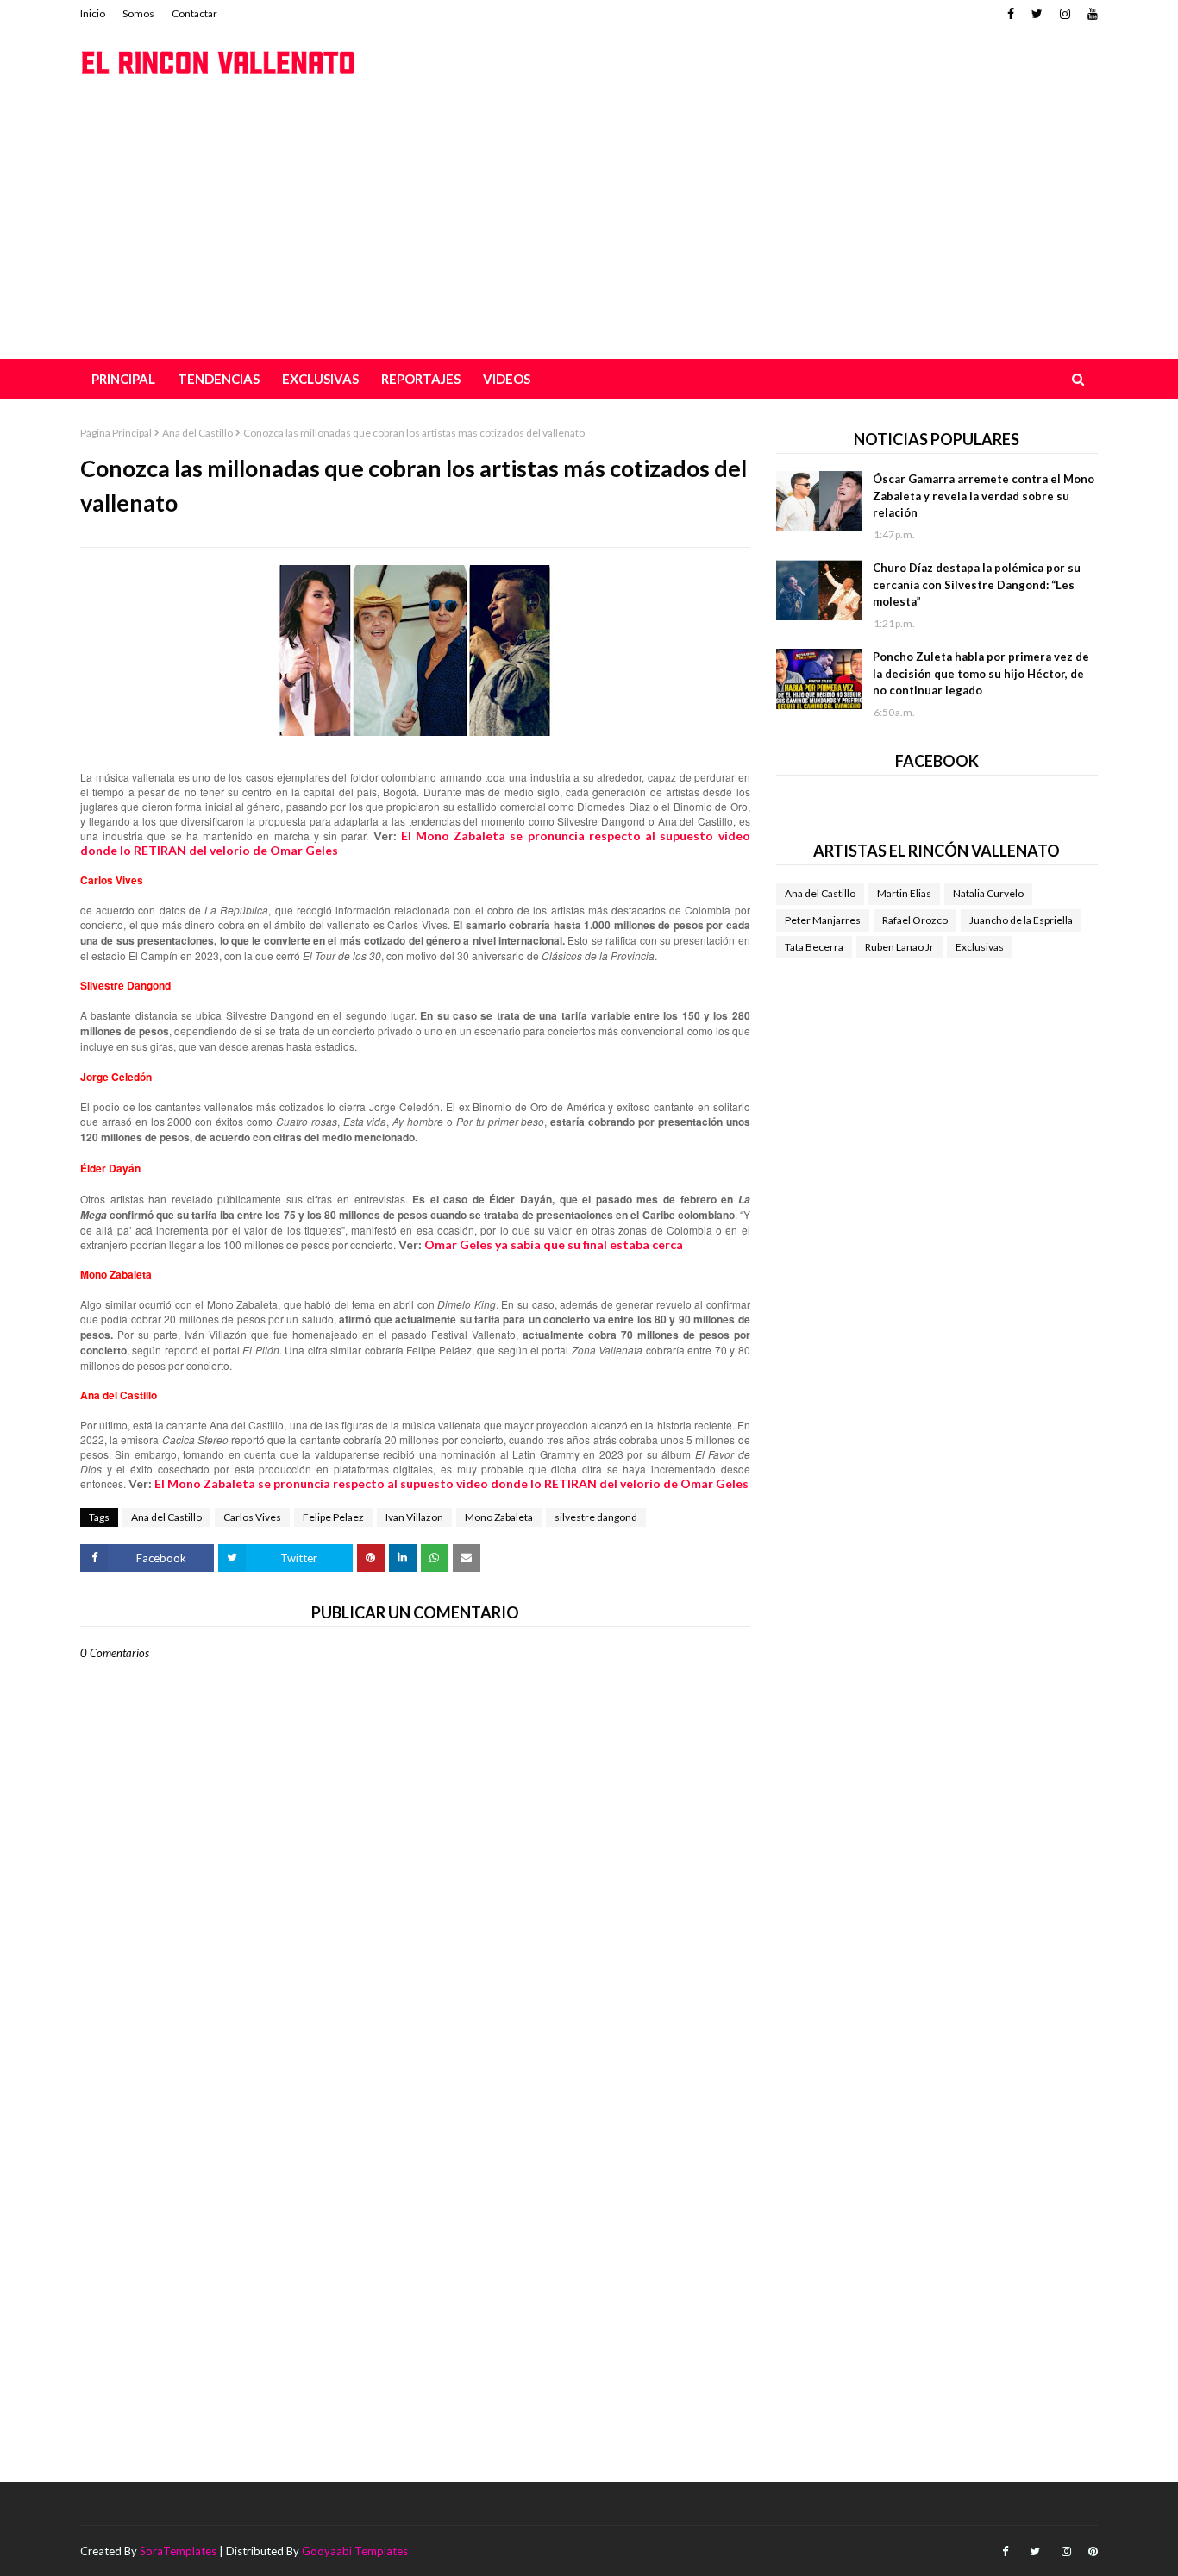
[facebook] (1011, 14)
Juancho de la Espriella (1021, 920)
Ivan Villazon (414, 1517)
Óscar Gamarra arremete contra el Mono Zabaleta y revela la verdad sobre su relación (984, 496)
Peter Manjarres (823, 920)
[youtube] (1090, 14)
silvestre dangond (596, 1517)
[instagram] (1065, 14)
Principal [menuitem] (123, 379)
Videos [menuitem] (507, 379)
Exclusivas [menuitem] (320, 379)
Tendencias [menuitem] (219, 379)
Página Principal (116, 433)
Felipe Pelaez (333, 1517)
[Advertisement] (589, 229)
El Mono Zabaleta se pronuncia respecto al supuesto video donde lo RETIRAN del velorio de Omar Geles (451, 1483)
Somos (138, 13)
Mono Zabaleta (499, 1517)
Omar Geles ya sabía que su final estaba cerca (554, 1244)
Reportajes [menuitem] (421, 379)
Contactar (194, 13)
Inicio (93, 13)
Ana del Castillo (197, 433)
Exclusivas (980, 947)
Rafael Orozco (915, 920)
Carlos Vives (252, 1517)
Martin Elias (904, 893)
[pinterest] (1091, 2551)
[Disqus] (415, 2261)
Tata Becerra (814, 947)
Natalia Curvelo (988, 893)
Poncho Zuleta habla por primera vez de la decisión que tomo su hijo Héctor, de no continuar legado (981, 673)
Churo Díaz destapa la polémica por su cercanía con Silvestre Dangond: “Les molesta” (977, 584)
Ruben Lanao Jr (899, 947)
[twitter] (1037, 14)
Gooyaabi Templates (355, 2551)
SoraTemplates (178, 2551)
